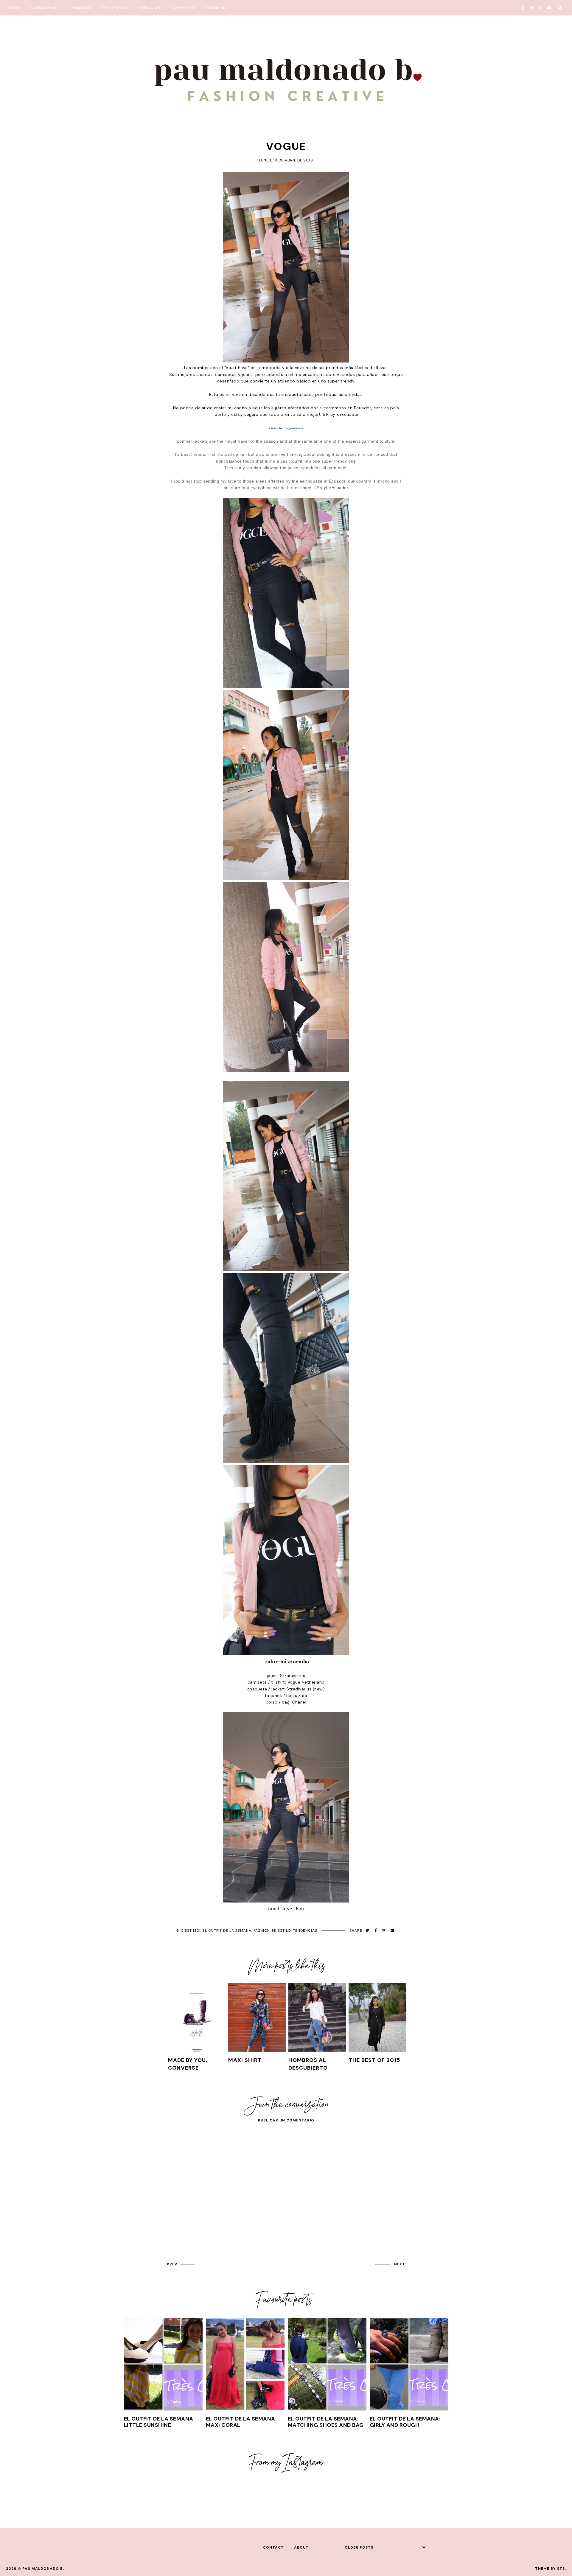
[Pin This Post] (384, 1931)
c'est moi (191, 1931)
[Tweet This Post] (367, 1931)
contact (273, 2547)
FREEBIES (81, 8)
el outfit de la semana (227, 1931)
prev (172, 2264)
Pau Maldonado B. (43, 2569)
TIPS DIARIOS (115, 8)
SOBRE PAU (216, 8)
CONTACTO (183, 8)
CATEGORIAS (44, 8)
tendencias (305, 1931)
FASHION (262, 1931)
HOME (15, 8)
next (400, 2264)
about (301, 2547)
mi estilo (281, 1931)
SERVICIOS (150, 8)
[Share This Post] (376, 1931)
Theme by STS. (551, 2569)
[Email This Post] (393, 1931)
